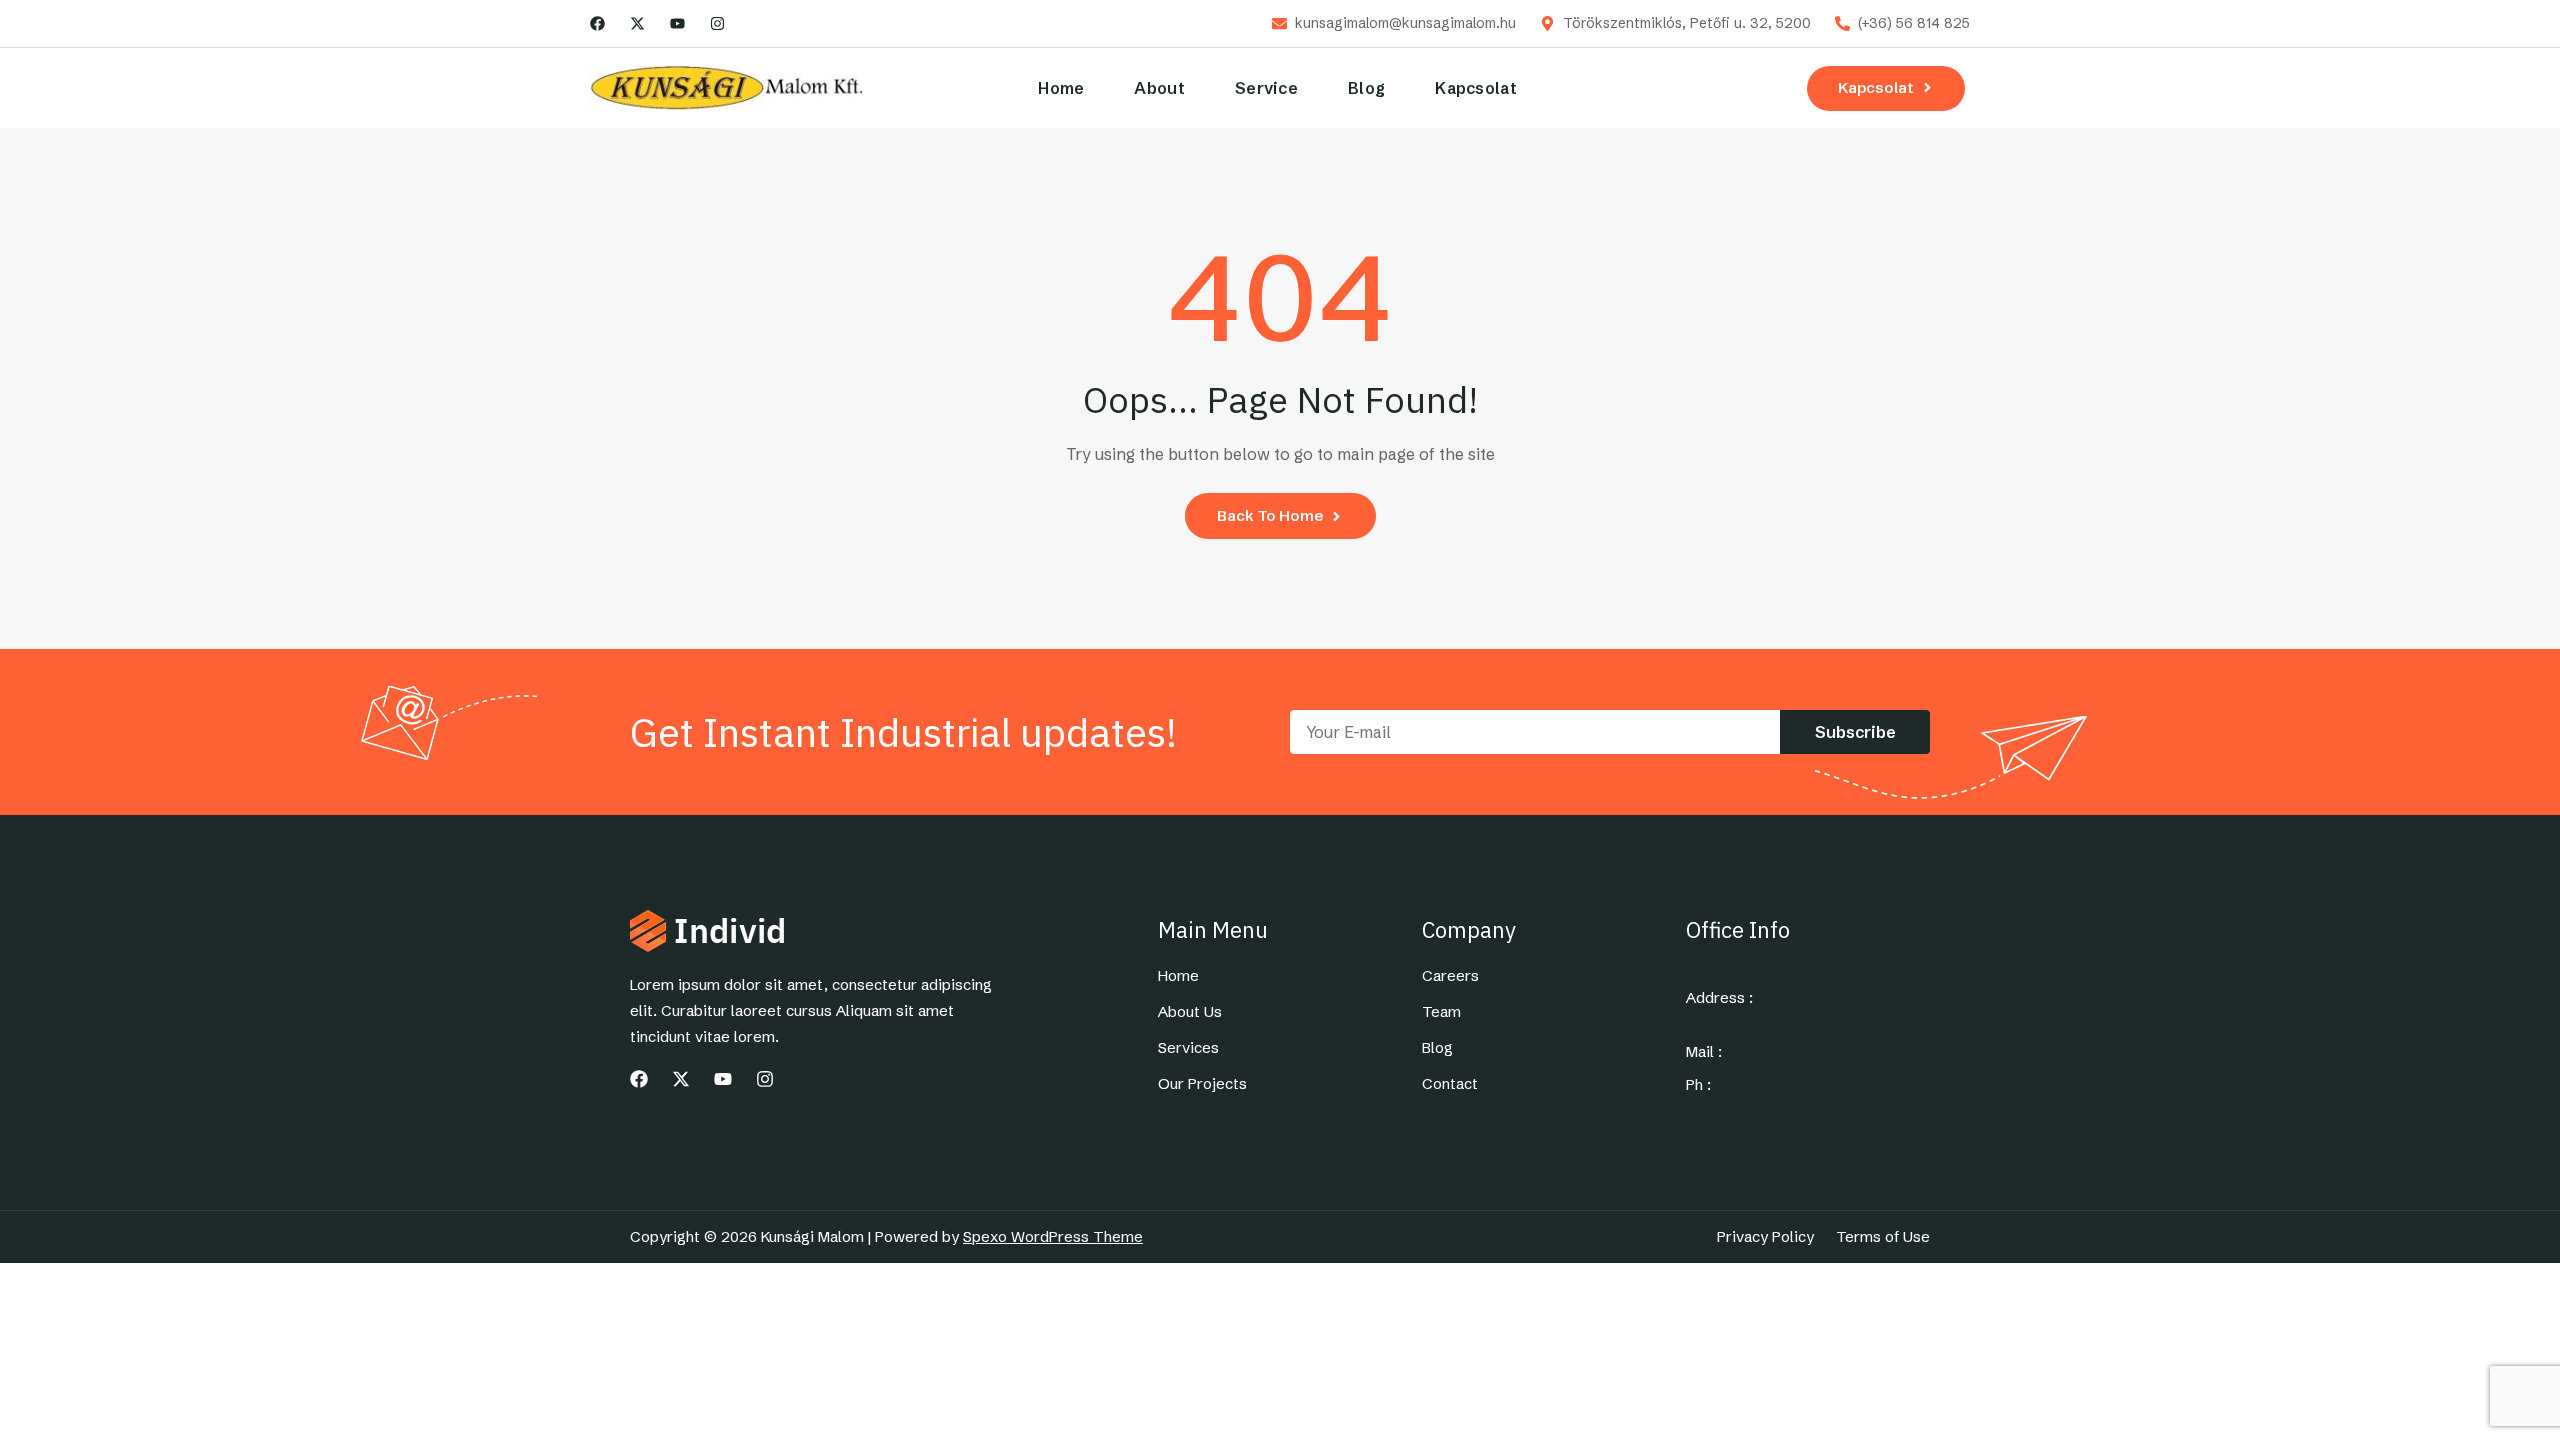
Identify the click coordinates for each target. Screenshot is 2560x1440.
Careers (1450, 976)
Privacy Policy (1765, 1237)
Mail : (1704, 1052)
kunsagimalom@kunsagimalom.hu (1405, 23)
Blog (1366, 88)
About (1159, 88)
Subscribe (1855, 732)
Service (1266, 88)
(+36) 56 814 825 (1914, 23)
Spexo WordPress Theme (1053, 1236)
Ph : (1698, 1085)
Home (1061, 88)
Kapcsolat (1476, 88)
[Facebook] (597, 23)
